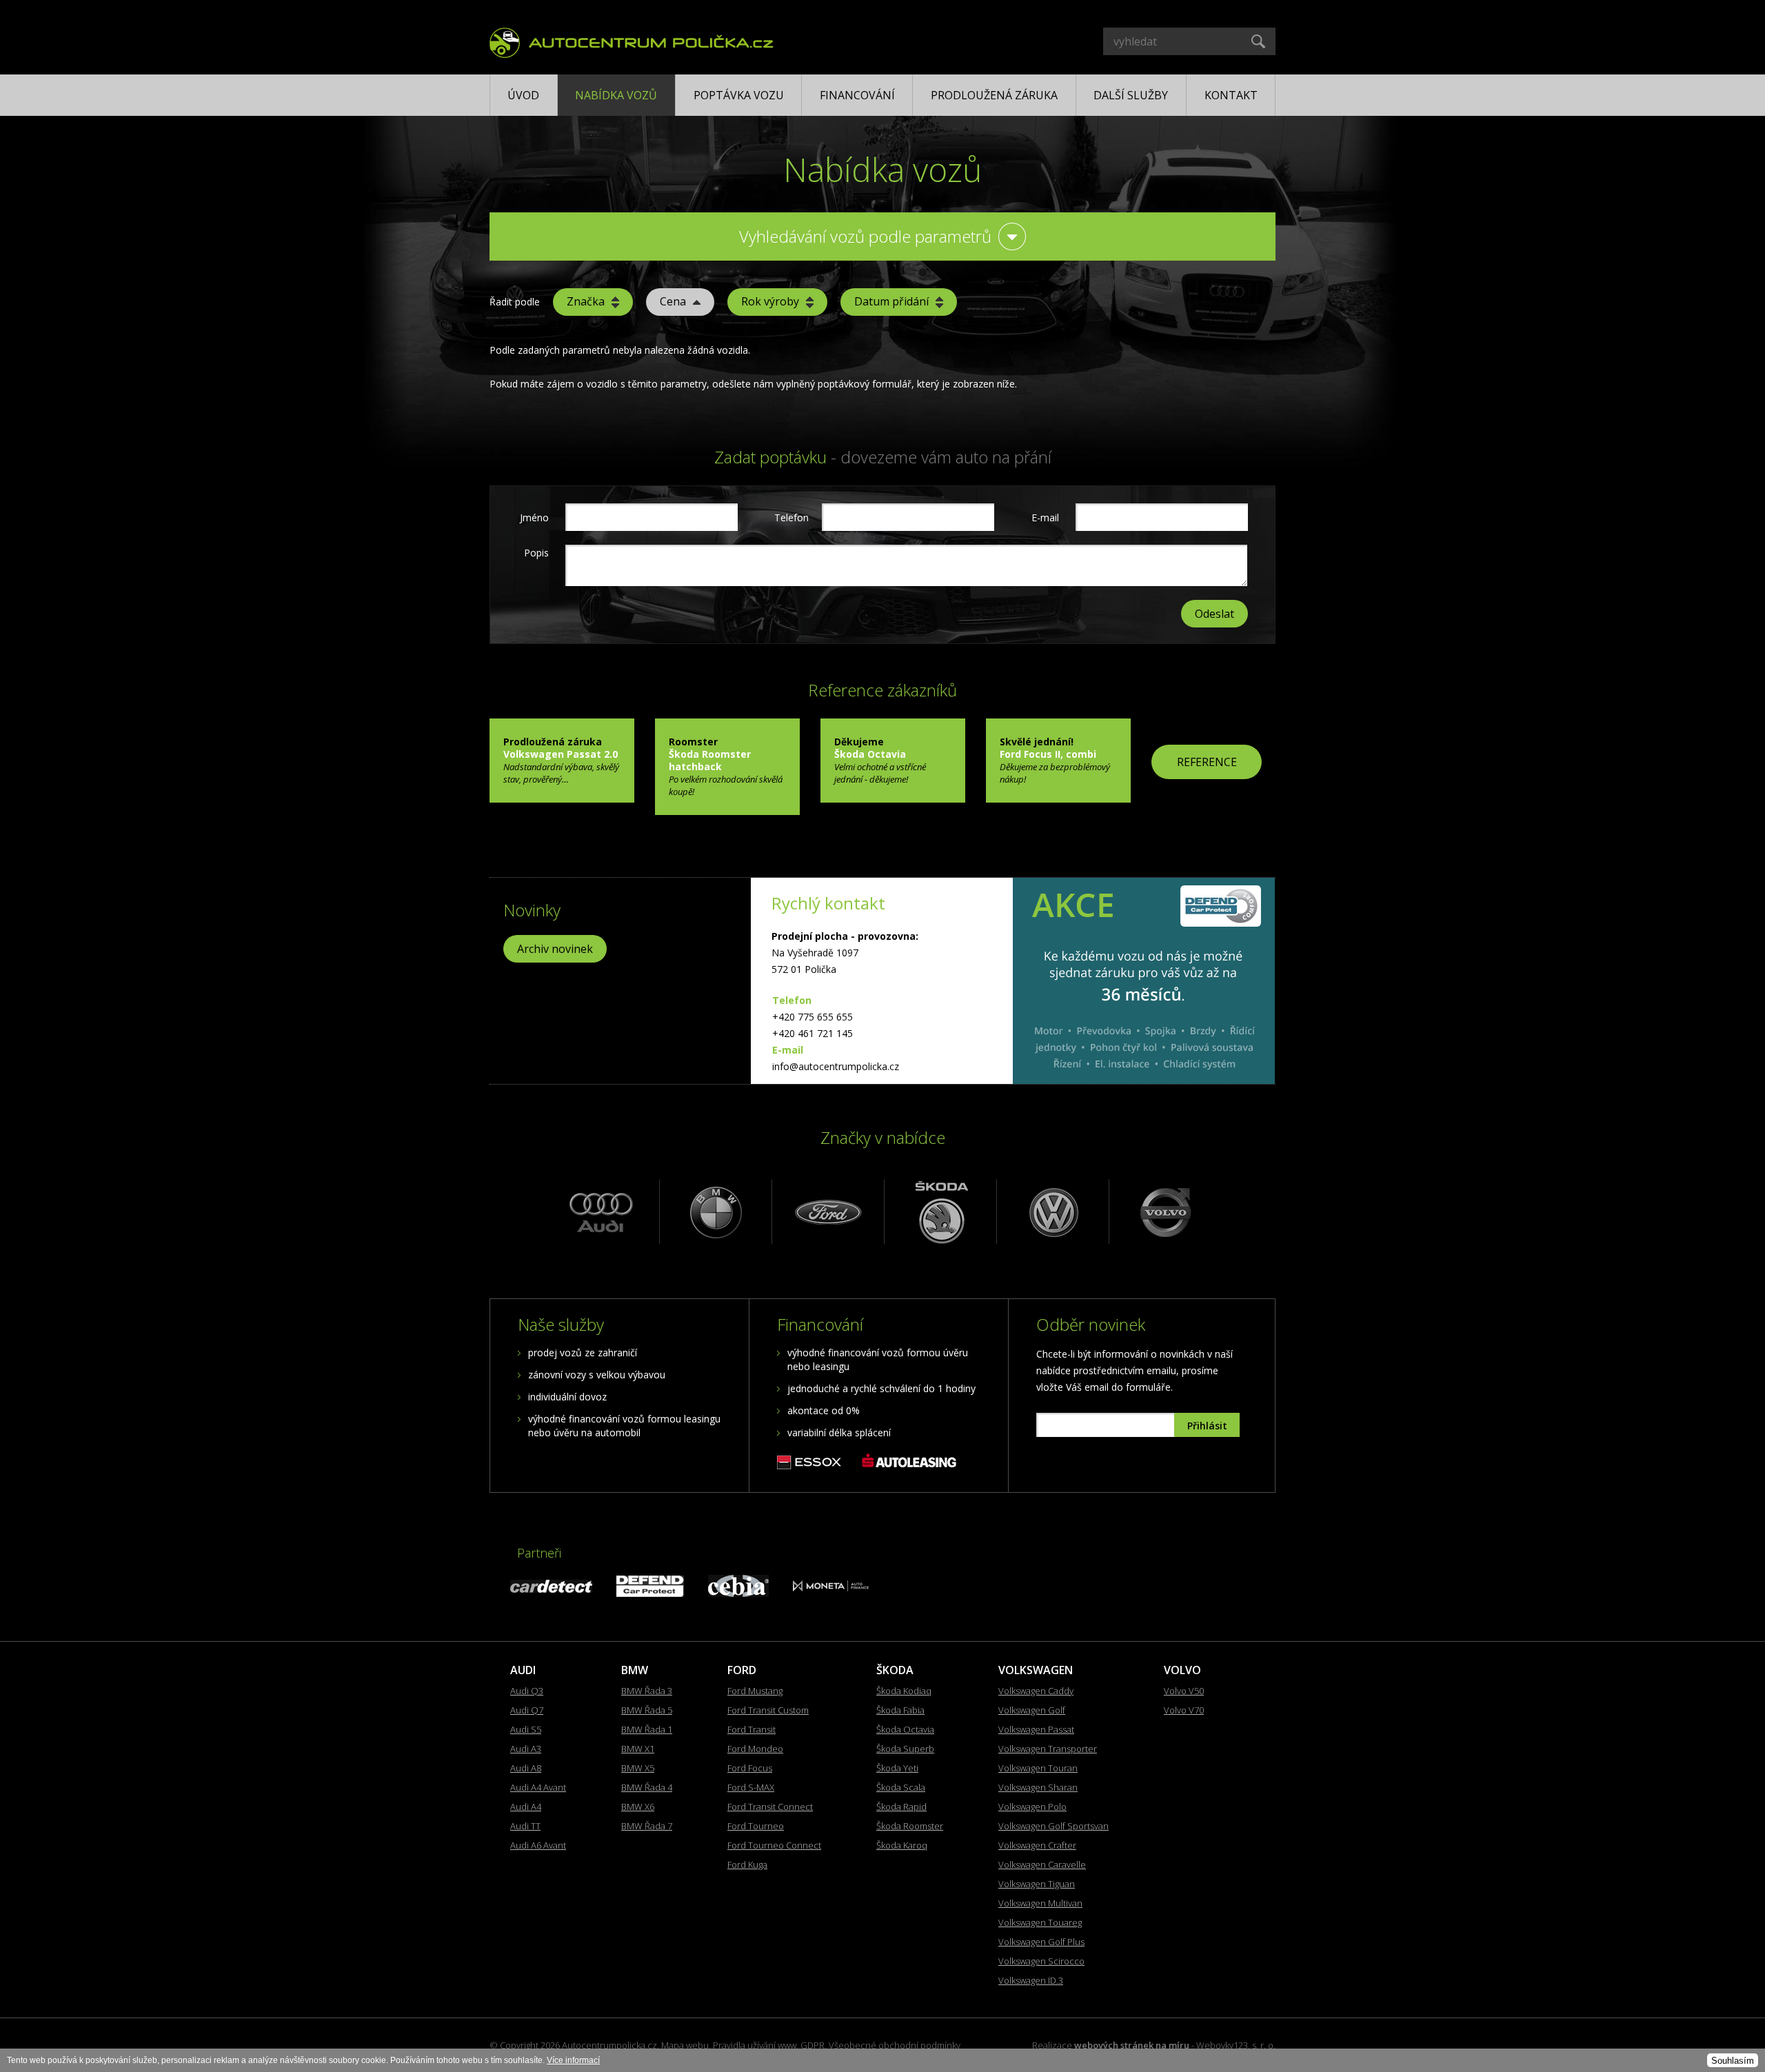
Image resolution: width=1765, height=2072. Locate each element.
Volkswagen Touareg (1040, 1922)
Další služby (1131, 95)
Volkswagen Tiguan (1037, 1884)
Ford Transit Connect (770, 1807)
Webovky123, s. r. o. (1236, 2045)
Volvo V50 (1184, 1691)
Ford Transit (752, 1729)
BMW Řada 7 (647, 1826)
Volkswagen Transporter (1048, 1749)
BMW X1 (638, 1749)
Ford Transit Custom (768, 1710)
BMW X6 (638, 1807)
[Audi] (602, 1212)
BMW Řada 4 (647, 1787)
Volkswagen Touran (1038, 1768)
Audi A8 (526, 1768)
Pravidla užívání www (755, 2045)
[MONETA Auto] (831, 1588)
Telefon (790, 517)
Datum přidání (891, 301)
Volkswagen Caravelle (1042, 1864)
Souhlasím (1733, 2061)
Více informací (573, 2060)
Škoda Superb (905, 1749)
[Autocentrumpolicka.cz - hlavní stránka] (632, 41)
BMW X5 (638, 1768)
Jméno (534, 517)
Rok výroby (770, 301)
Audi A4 (526, 1807)
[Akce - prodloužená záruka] (1144, 981)
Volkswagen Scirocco (1041, 1961)
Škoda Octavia (905, 1729)
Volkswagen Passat (1036, 1729)
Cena (673, 301)
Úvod (523, 95)
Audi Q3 (527, 1691)
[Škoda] (939, 1212)
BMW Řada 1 (647, 1729)
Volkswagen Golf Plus (1041, 1942)
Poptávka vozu (739, 95)
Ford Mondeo (755, 1749)
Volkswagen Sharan (1038, 1787)
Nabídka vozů (616, 95)
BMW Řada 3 (647, 1691)
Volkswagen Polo (1032, 1807)
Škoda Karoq (902, 1845)
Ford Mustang (755, 1691)
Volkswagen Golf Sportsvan (1053, 1826)
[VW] (1051, 1212)
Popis (536, 553)
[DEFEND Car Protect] (650, 1593)
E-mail (1045, 517)
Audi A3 (526, 1749)
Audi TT (525, 1826)
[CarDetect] (551, 1589)
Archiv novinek (555, 949)
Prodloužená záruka (994, 95)
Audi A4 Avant (538, 1787)
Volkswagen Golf (1032, 1710)
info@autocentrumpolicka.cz (836, 1066)
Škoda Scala (901, 1787)
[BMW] (714, 1212)
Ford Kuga (747, 1864)
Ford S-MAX (751, 1787)
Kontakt (1231, 95)
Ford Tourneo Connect (774, 1845)
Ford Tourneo (756, 1826)
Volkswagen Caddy (1036, 1691)
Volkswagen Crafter (1037, 1845)
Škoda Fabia (900, 1710)
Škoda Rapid (901, 1807)
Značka (586, 301)
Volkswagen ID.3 (1031, 1980)
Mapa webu (685, 2045)
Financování (857, 95)
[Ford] (826, 1212)
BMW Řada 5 (647, 1710)
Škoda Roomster (910, 1826)
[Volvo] (1163, 1212)
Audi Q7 (527, 1710)
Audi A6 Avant (538, 1845)
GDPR (813, 2045)
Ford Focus (750, 1768)
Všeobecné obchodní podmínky (895, 2045)
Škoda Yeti (897, 1768)
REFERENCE (1207, 762)
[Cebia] (738, 1593)
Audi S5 (526, 1729)
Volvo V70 (1184, 1710)
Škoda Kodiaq (904, 1691)
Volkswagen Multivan (1040, 1903)
